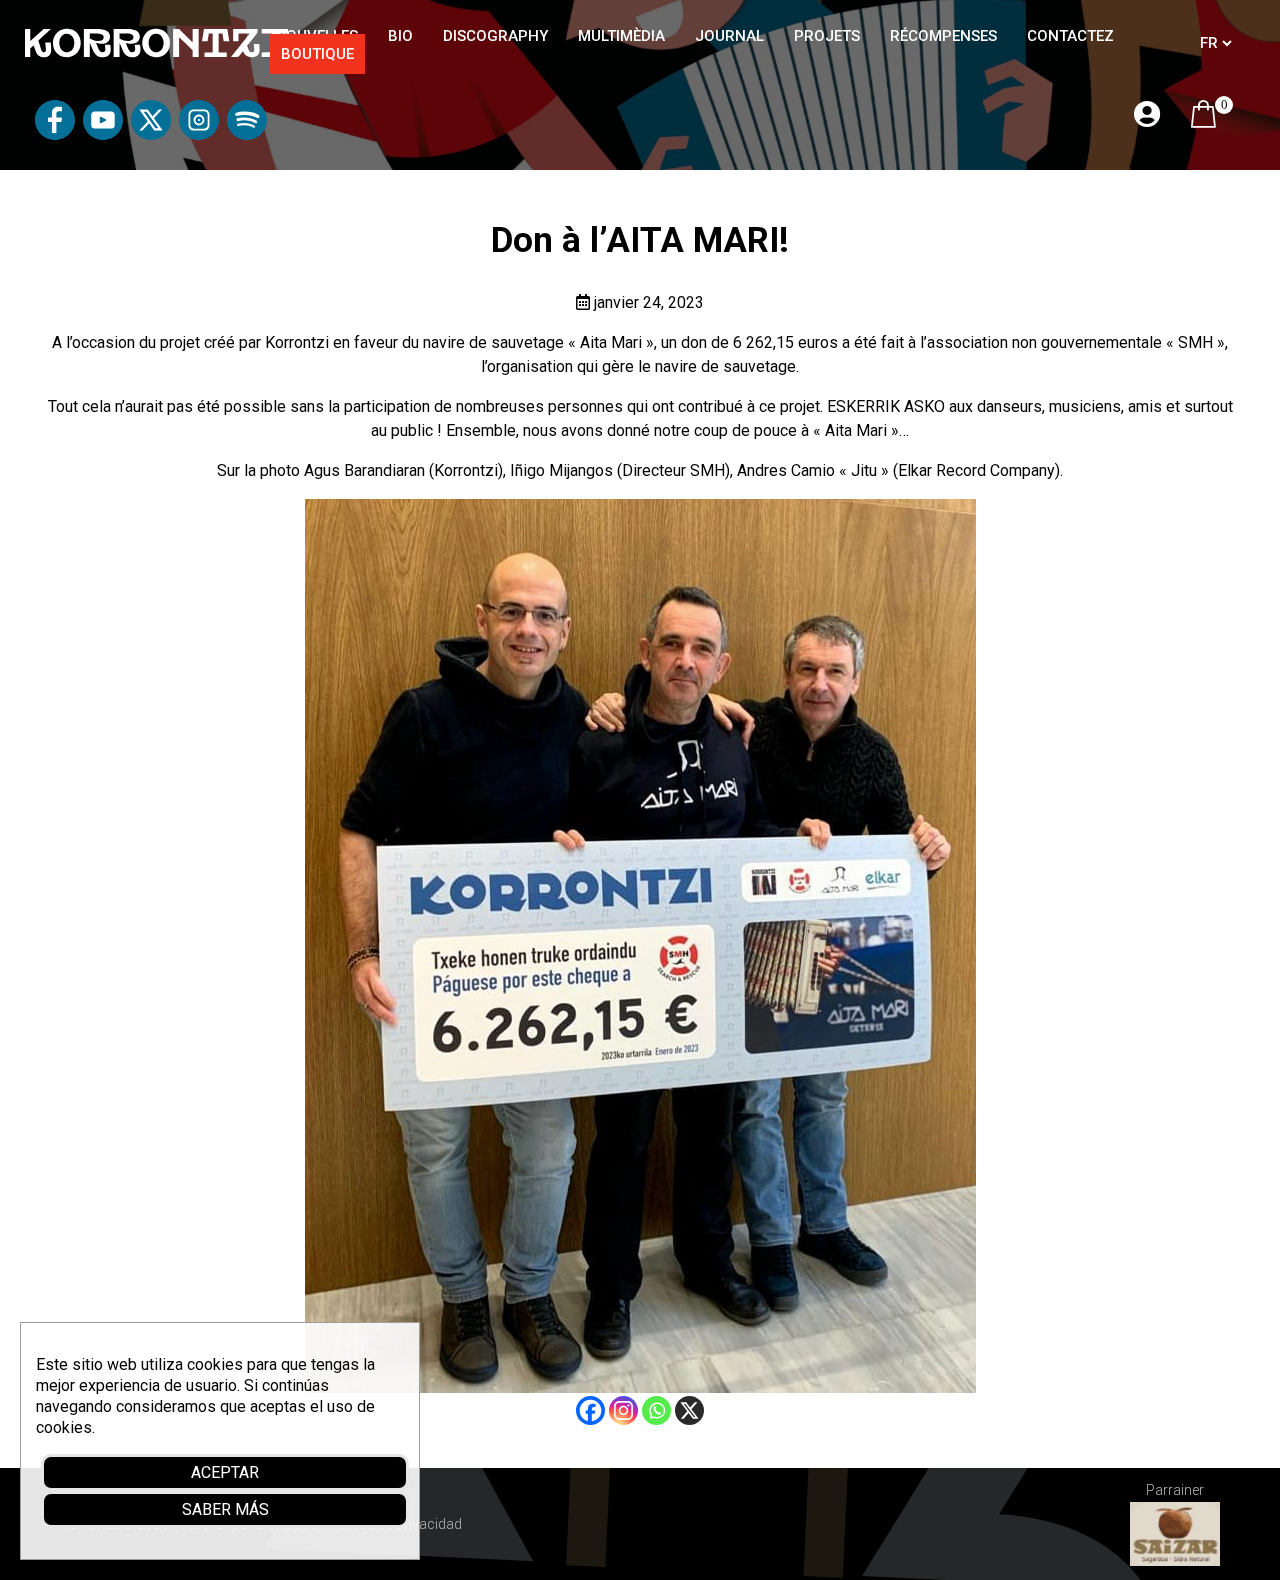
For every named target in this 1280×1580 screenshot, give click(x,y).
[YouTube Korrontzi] (103, 134)
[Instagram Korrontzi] (199, 134)
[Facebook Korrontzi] (55, 134)
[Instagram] (623, 1410)
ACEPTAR (225, 1472)
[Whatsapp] (656, 1410)
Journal (729, 36)
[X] (689, 1410)
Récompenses (943, 36)
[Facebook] (590, 1410)
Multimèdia (621, 36)
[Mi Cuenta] (1147, 115)
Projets (827, 36)
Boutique (317, 54)
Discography (495, 36)
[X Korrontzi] (151, 134)
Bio (400, 36)
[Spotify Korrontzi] (247, 134)
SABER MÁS (225, 1509)
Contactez (1070, 36)
